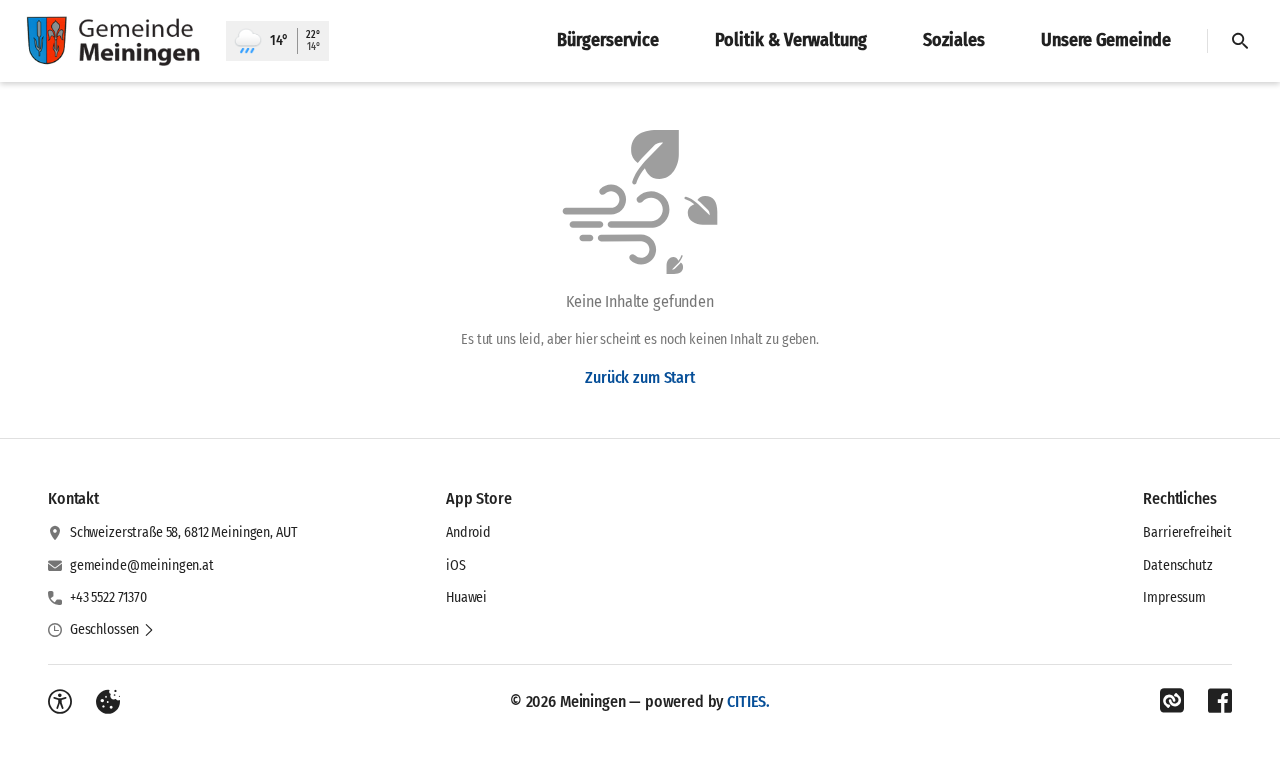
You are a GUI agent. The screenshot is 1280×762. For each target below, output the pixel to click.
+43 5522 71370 (108, 597)
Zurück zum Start (639, 377)
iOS (456, 565)
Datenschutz (1177, 565)
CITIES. (748, 701)
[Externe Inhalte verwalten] (108, 702)
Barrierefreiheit (1187, 532)
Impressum (1174, 597)
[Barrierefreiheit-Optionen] (60, 702)
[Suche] (1240, 41)
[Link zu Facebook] (1220, 701)
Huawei (466, 597)
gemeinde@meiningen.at (142, 565)
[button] (112, 630)
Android (468, 532)
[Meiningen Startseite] (113, 41)
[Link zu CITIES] (1172, 701)
